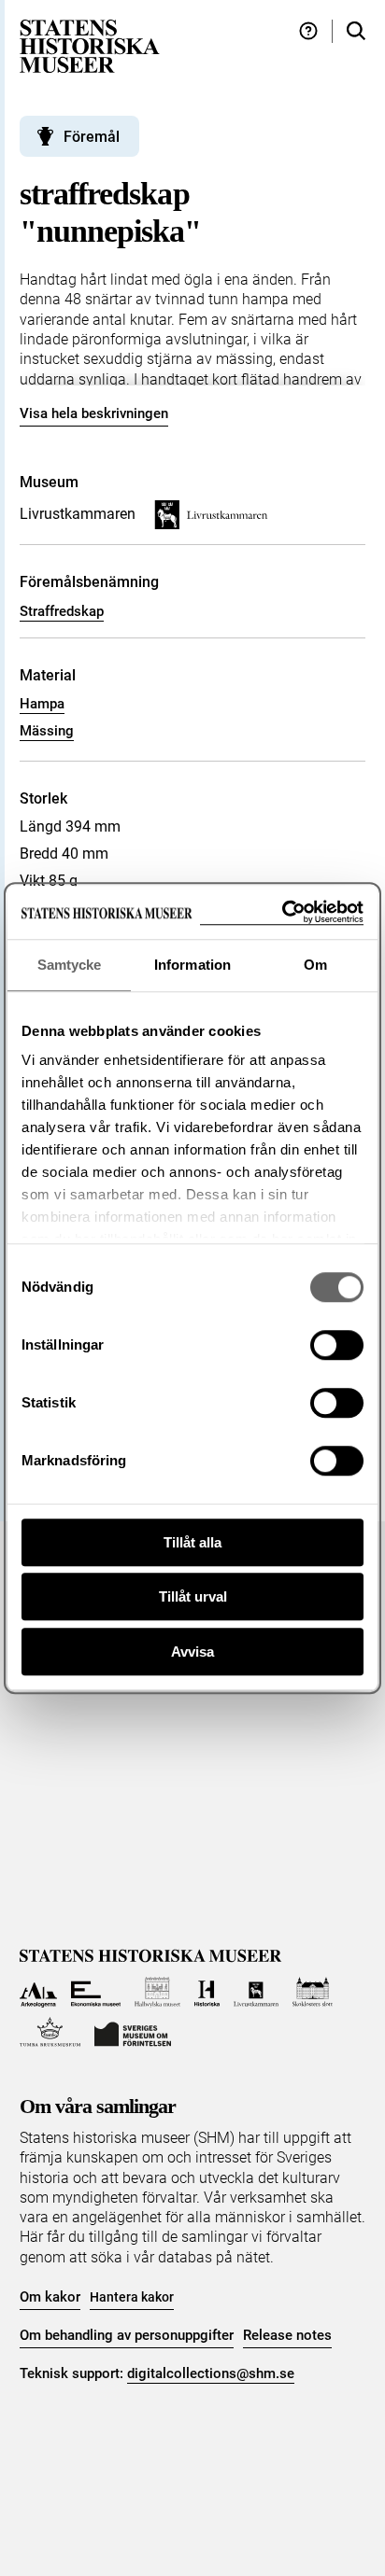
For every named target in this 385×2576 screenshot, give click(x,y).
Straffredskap (62, 611)
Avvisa (192, 1652)
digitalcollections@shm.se (211, 2373)
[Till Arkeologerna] (39, 1992)
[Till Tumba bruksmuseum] (50, 2032)
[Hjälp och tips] (308, 31)
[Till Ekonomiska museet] (96, 1992)
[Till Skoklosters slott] (313, 1992)
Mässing (47, 731)
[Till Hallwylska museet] (157, 1992)
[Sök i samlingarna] (356, 31)
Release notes (287, 2335)
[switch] (337, 1345)
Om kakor (50, 2297)
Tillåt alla (192, 1542)
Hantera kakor (132, 2297)
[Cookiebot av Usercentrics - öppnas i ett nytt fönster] (282, 912)
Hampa (42, 704)
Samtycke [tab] (70, 965)
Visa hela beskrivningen (94, 413)
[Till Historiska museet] (207, 1992)
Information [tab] (192, 965)
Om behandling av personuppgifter (127, 2335)
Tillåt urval (193, 1596)
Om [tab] (315, 965)
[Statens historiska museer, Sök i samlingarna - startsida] (90, 45)
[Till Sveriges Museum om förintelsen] (133, 2032)
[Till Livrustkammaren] (256, 1992)
